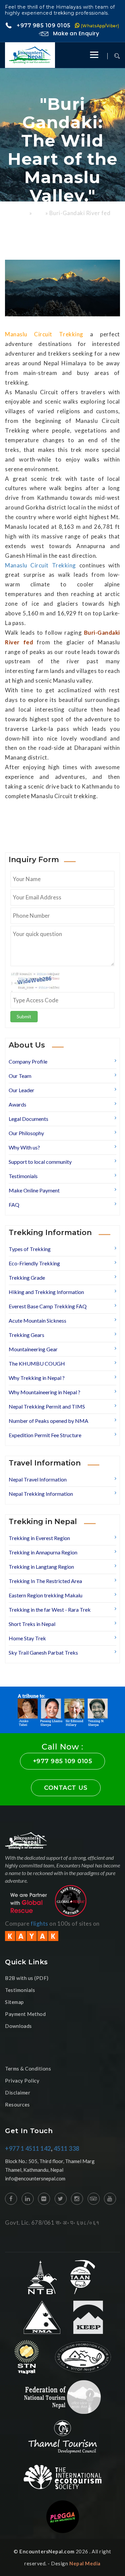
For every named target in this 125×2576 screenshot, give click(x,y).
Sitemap (14, 2002)
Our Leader (21, 1090)
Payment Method (25, 2014)
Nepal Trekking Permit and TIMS (47, 1406)
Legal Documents (28, 1119)
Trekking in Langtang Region (41, 1567)
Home (21, 214)
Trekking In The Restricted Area (45, 1581)
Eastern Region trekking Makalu (45, 1595)
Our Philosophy (26, 1133)
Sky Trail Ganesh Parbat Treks (43, 1652)
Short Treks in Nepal (32, 1624)
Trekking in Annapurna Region (43, 1552)
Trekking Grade (27, 1278)
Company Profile (28, 1061)
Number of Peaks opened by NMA (48, 1421)
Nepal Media (85, 2563)
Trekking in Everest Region (39, 1538)
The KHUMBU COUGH (37, 1363)
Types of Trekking (30, 1249)
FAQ (14, 1205)
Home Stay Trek (27, 1638)
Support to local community (40, 1162)
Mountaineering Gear (33, 1349)
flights (39, 1924)
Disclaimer (18, 2093)
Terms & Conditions (28, 2069)
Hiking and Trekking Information (46, 1292)
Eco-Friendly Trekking (34, 1263)
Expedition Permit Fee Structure (45, 1435)
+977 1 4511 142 (28, 2148)
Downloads (18, 2026)
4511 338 (66, 2148)
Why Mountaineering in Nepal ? (44, 1392)
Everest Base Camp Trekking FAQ (48, 1306)
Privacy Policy (22, 2081)
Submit (24, 1016)
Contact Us (66, 1788)
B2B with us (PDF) (27, 1978)
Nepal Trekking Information (41, 1494)
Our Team (20, 1076)
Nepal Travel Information (38, 1479)
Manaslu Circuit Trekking (40, 565)
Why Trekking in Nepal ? (37, 1378)
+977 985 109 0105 (67, 25)
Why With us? (24, 1147)
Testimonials (23, 1176)
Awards (17, 1104)
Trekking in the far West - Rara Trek (50, 1610)
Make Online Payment (34, 1190)
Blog (39, 214)
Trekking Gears (26, 1335)
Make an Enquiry (75, 33)
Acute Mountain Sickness (37, 1320)
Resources (17, 2104)
